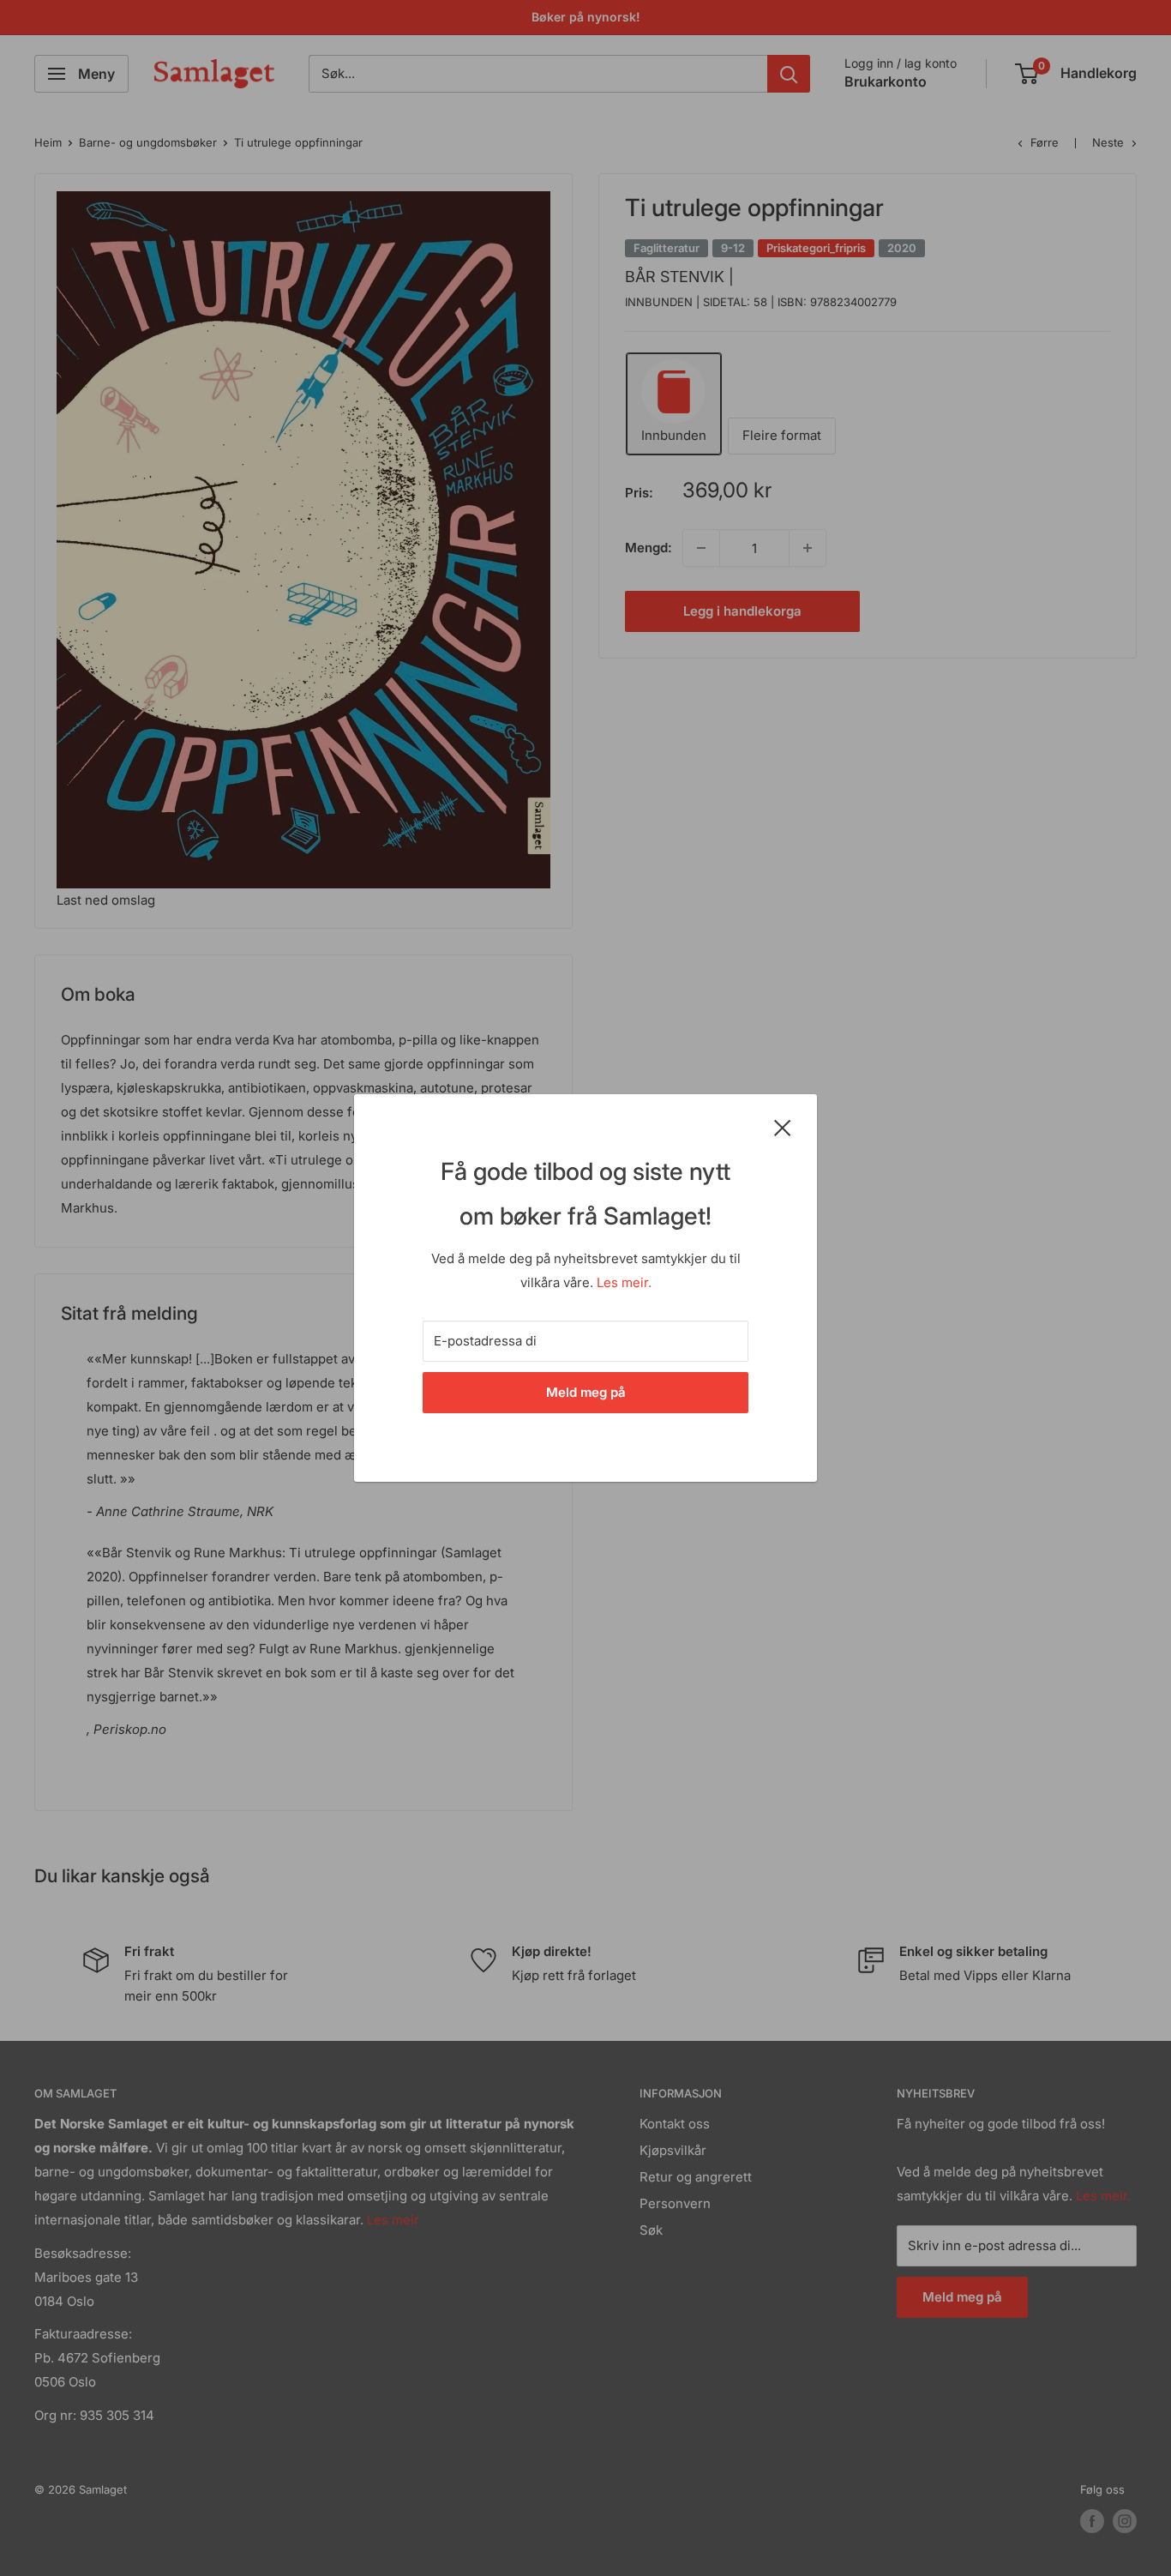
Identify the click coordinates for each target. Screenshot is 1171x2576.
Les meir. (624, 1282)
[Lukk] (783, 1127)
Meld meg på (586, 1392)
